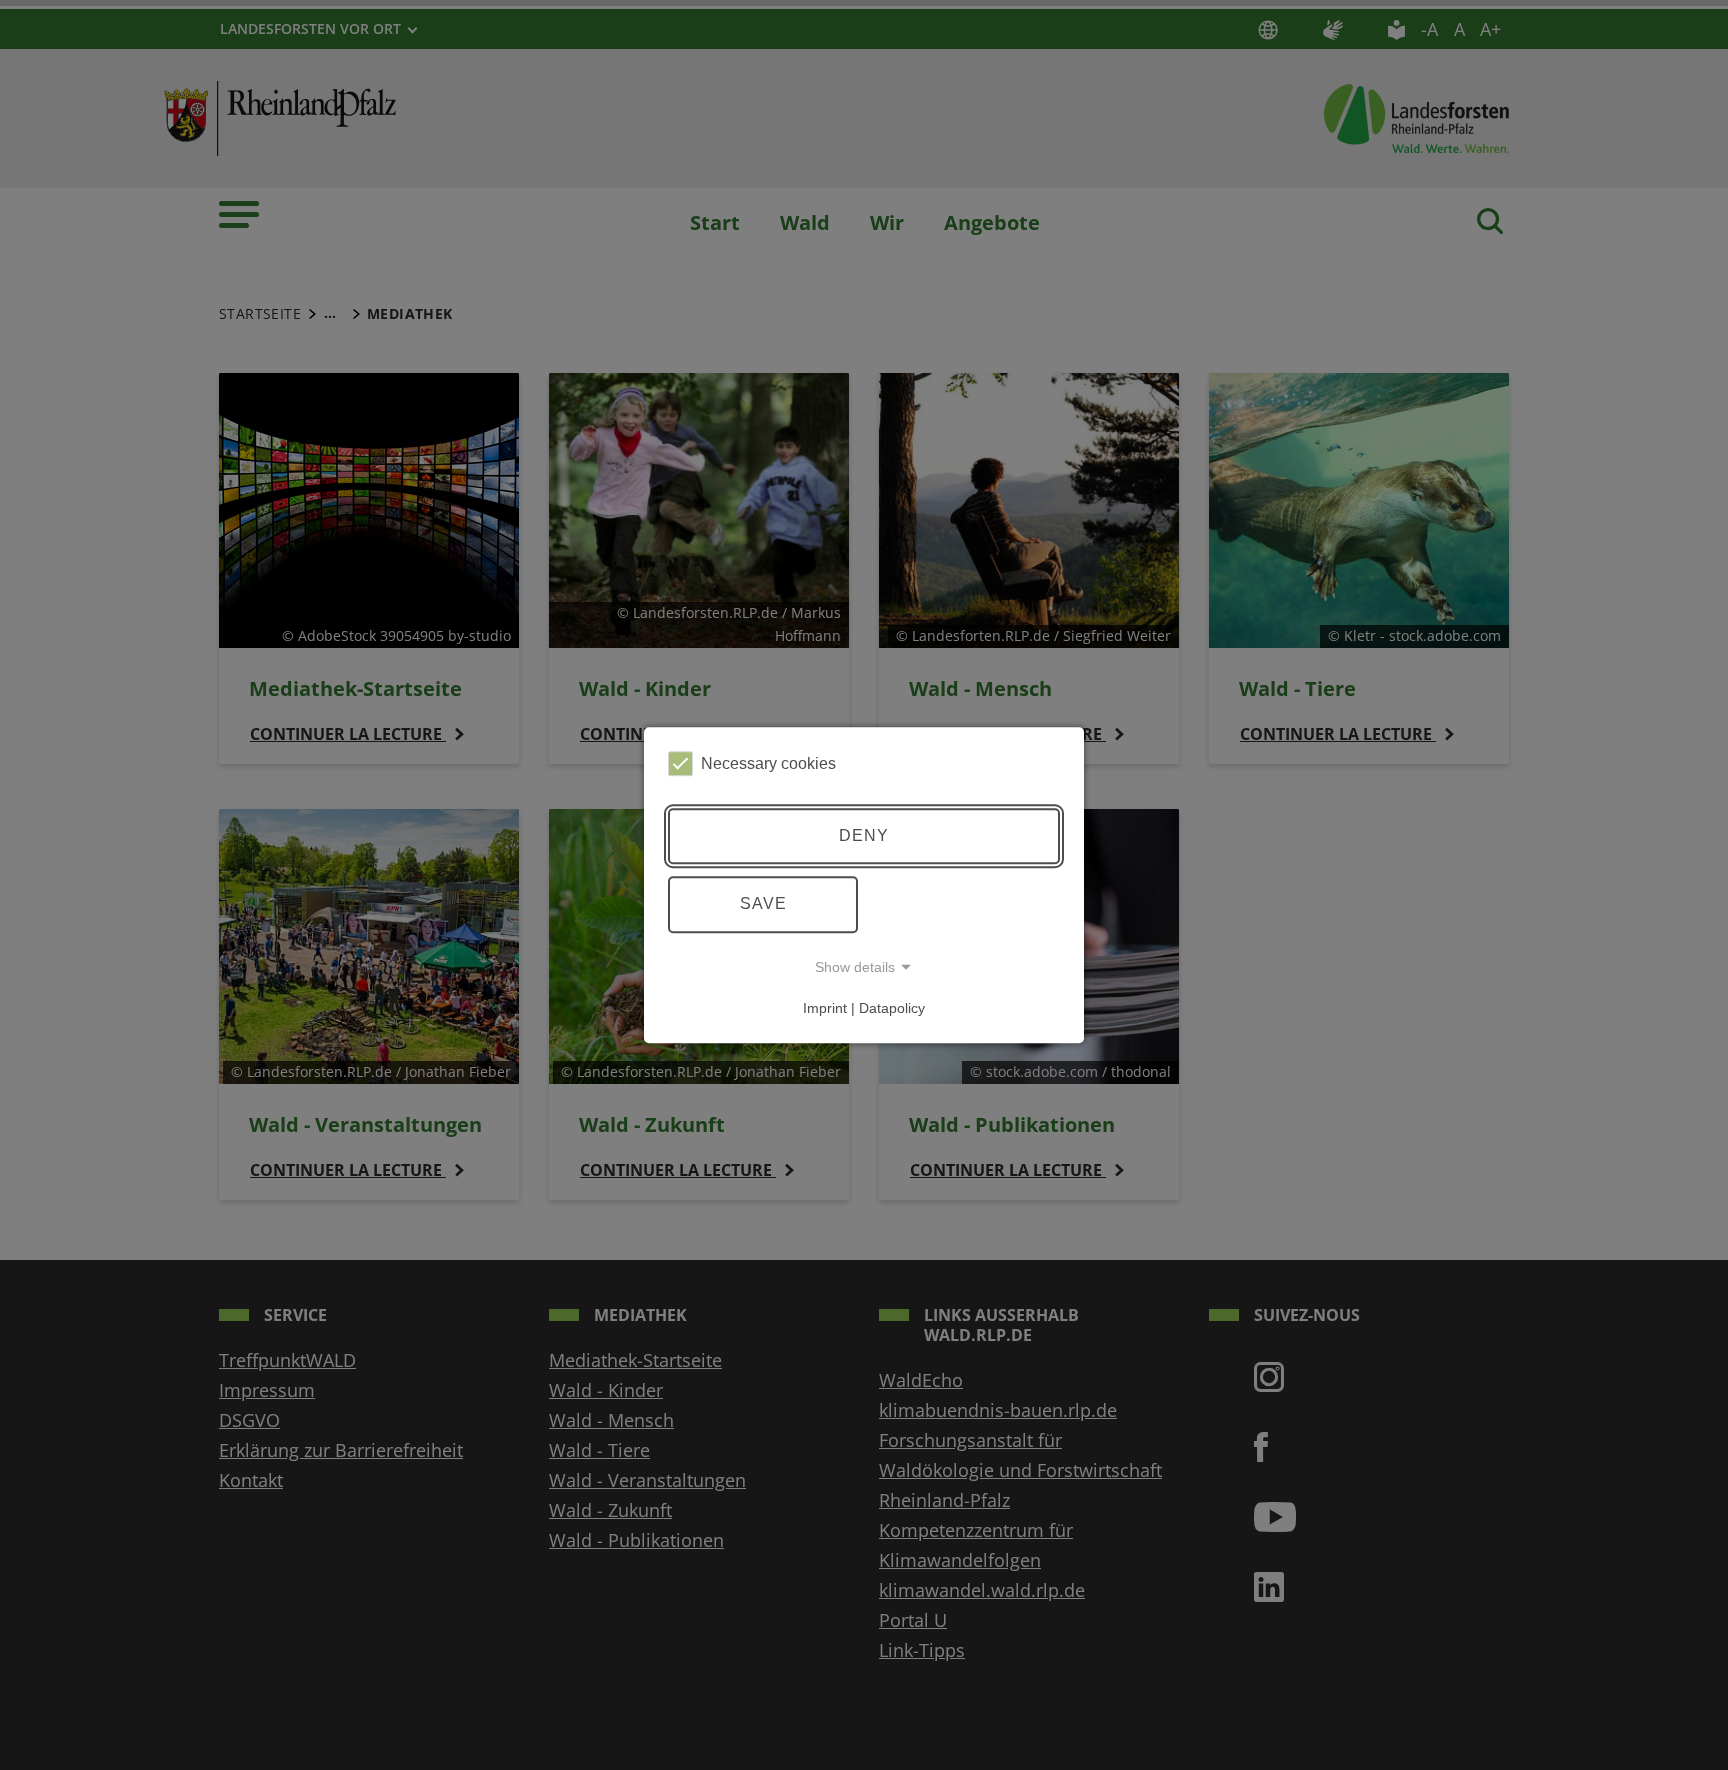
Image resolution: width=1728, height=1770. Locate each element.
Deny (864, 835)
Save (763, 903)
